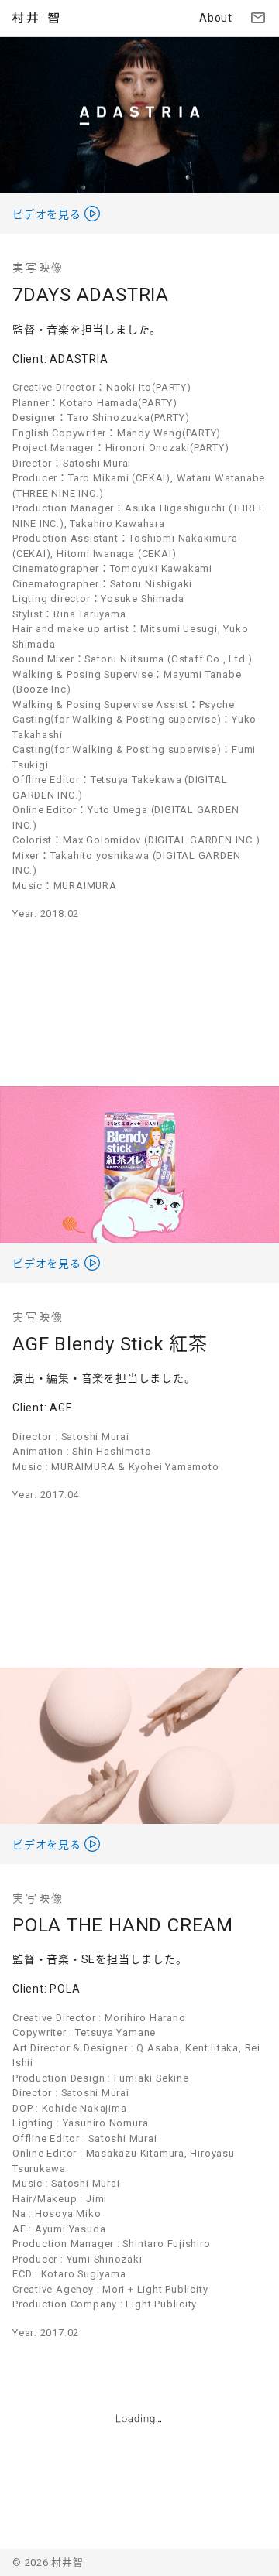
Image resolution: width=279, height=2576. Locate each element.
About (216, 18)
